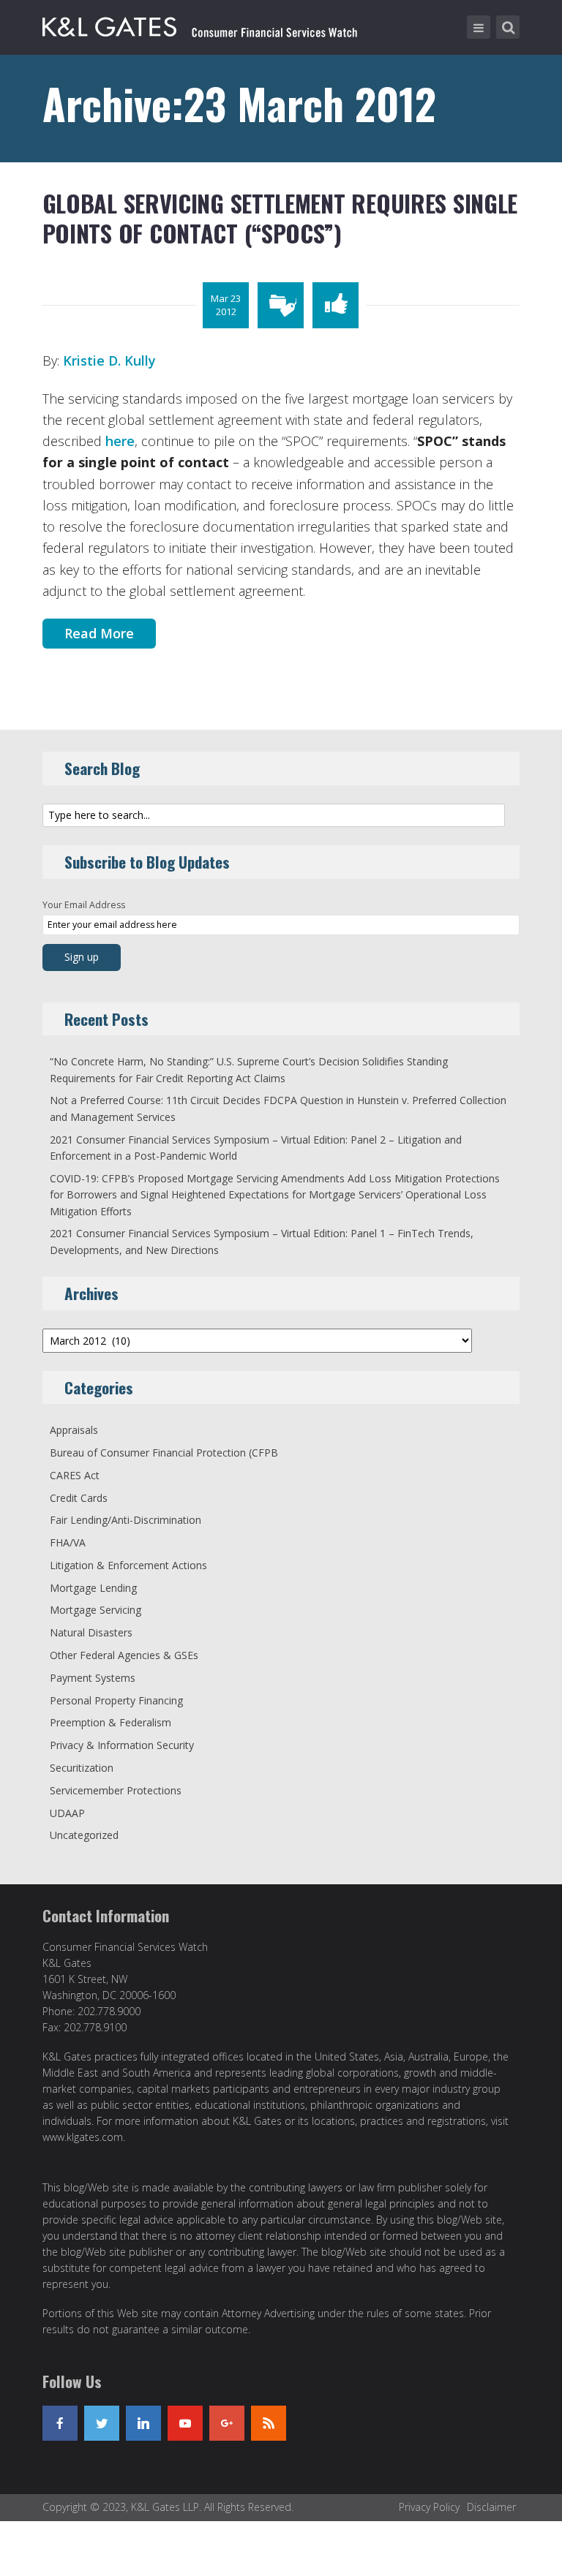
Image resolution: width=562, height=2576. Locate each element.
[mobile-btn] (479, 27)
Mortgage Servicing (95, 1610)
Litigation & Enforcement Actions (128, 1565)
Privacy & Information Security (122, 1745)
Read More (99, 633)
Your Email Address (84, 905)
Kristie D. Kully (109, 360)
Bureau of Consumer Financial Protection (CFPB (164, 1453)
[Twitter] (102, 2423)
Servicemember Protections (116, 1790)
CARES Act (75, 1475)
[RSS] (269, 2423)
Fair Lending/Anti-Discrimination (125, 1520)
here (120, 441)
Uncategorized (84, 1835)
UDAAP (67, 1813)
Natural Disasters (91, 1632)
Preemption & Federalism (110, 1722)
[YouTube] (185, 2423)
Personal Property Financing (116, 1700)
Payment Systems (93, 1678)
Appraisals (74, 1430)
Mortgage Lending (93, 1588)
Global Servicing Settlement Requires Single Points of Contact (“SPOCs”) (280, 218)
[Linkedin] (143, 2423)
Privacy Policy (429, 2507)
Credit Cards (79, 1498)
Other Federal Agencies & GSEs (124, 1655)
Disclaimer (491, 2507)
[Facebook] (60, 2423)
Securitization (82, 1768)
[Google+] (227, 2423)
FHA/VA (68, 1542)
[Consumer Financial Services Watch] (200, 24)
